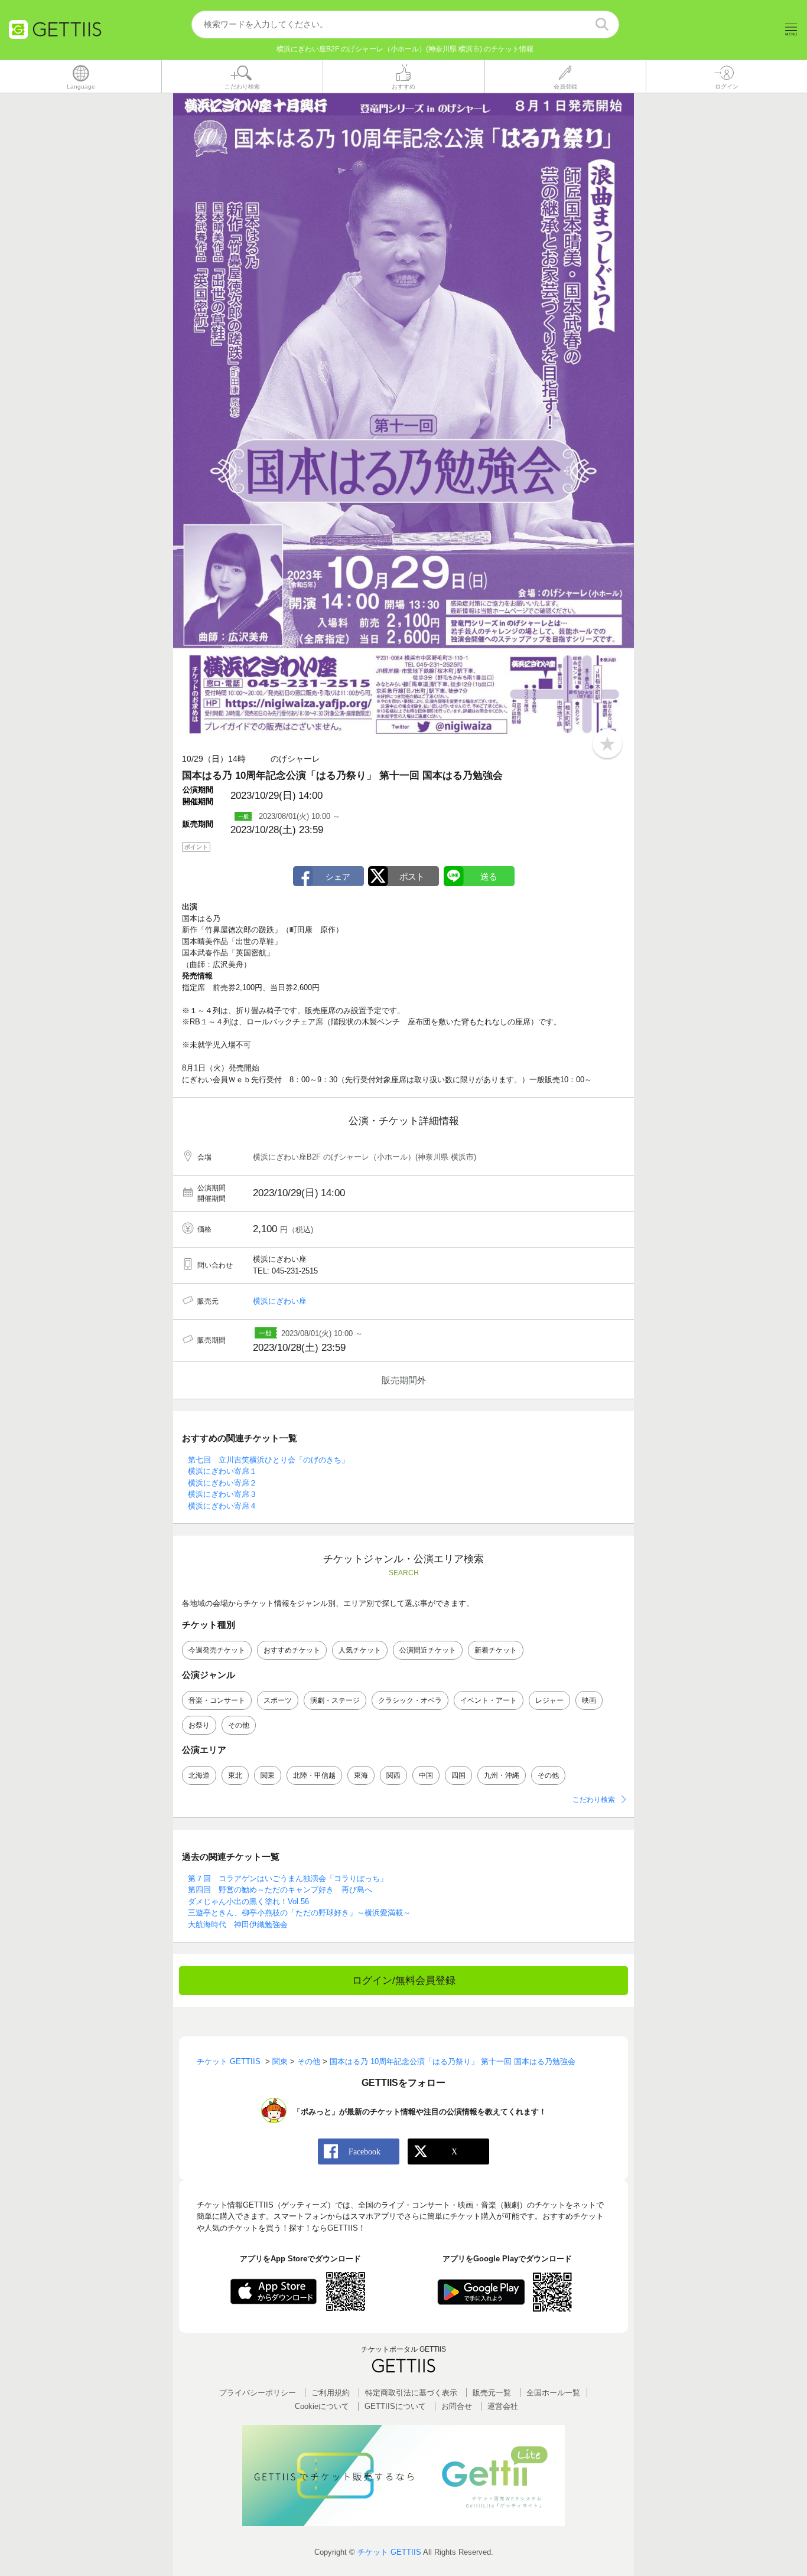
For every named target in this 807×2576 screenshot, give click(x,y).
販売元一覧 (492, 2393)
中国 (426, 1775)
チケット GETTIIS (389, 2552)
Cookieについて (322, 2406)
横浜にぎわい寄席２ (222, 1483)
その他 (239, 1725)
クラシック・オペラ (410, 1700)
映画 (589, 1700)
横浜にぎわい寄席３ (222, 1494)
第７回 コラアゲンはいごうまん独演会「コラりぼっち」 (288, 1878)
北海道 (199, 1775)
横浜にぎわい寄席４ (222, 1506)
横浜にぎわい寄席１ (222, 1471)
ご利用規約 (331, 2393)
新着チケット (496, 1650)
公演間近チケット (428, 1650)
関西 (393, 1775)
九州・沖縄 (502, 1775)
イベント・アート (489, 1700)
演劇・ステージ (335, 1700)
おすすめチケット (292, 1650)
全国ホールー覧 (553, 2393)
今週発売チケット (217, 1650)
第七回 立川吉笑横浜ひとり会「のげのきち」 (269, 1460)
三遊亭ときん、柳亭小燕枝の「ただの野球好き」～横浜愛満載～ (299, 1913)
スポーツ (278, 1700)
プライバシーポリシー (258, 2393)
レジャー (549, 1700)
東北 (235, 1775)
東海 (361, 1775)
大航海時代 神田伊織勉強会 (238, 1924)
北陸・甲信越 (314, 1775)
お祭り (199, 1725)
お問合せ (457, 2406)
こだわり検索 (594, 1800)
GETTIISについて (395, 2406)
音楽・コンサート (217, 1700)
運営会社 (503, 2406)
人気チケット (360, 1650)
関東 (268, 1775)
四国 (458, 1775)
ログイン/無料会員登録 (404, 1981)
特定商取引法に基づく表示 (411, 2393)
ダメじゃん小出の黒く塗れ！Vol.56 (248, 1901)
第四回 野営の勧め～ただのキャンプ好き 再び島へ (280, 1890)
